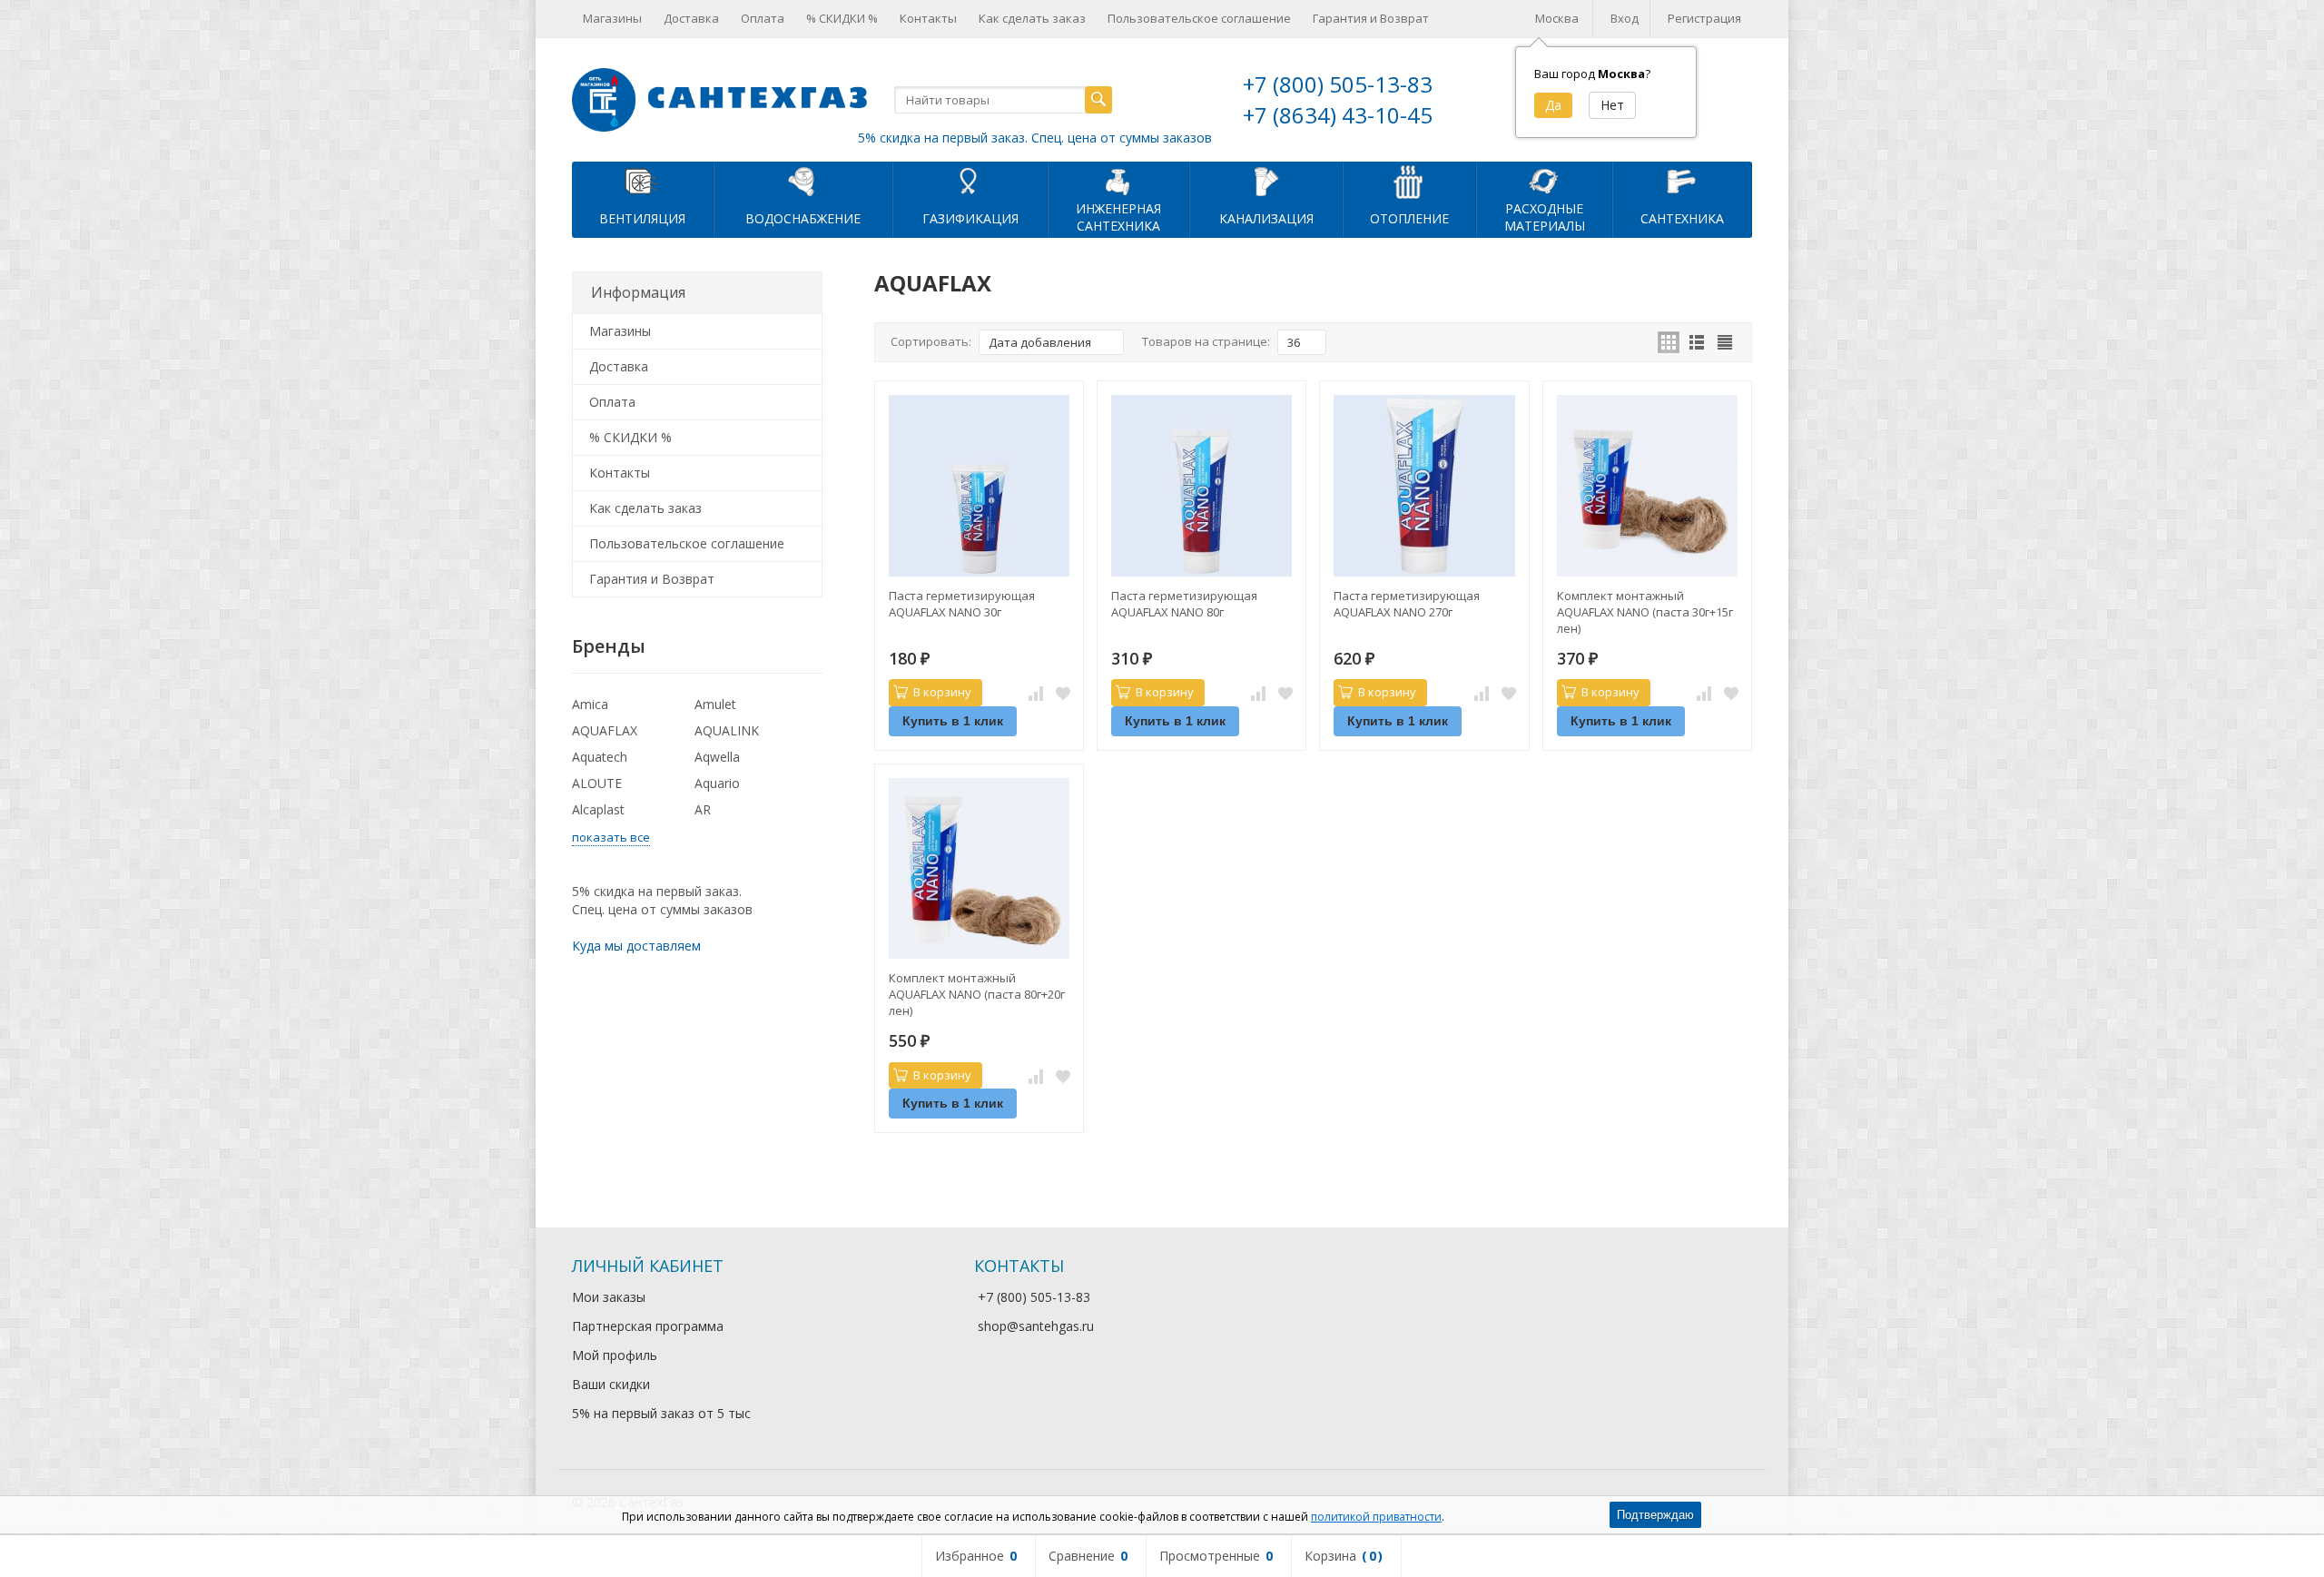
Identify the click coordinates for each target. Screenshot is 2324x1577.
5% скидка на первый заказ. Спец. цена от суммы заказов (1035, 138)
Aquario (717, 783)
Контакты (928, 18)
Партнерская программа (648, 1326)
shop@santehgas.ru (1036, 1326)
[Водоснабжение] (803, 181)
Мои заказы (609, 1297)
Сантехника (1682, 218)
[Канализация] (1266, 181)
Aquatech (600, 757)
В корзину (942, 692)
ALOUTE (597, 783)
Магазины (612, 18)
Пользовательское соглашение (1199, 18)
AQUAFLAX (605, 730)
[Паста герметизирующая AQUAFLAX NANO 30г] (979, 485)
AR (703, 809)
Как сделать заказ (1032, 18)
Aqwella (717, 757)
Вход (1625, 18)
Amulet (715, 704)
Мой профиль (615, 1355)
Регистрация (1704, 18)
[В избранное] (1063, 693)
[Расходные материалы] (1544, 181)
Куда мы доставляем (636, 946)
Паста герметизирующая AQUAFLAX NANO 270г (1407, 604)
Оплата (763, 18)
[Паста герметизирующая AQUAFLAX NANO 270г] (1424, 485)
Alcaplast (598, 809)
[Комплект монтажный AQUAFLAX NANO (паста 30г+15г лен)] (1647, 485)
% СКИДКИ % (842, 18)
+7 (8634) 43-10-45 (1338, 115)
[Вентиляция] (643, 181)
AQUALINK (727, 730)
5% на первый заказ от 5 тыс (661, 1413)
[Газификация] (970, 181)
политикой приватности (1376, 1517)
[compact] (1725, 342)
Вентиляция (642, 218)
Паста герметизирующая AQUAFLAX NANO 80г (1184, 604)
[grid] (1669, 342)
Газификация (970, 218)
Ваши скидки (611, 1384)
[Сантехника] (1682, 181)
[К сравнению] (1036, 693)
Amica (590, 704)
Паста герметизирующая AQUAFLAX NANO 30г (962, 604)
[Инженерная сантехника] (1118, 181)
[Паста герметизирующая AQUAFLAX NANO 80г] (1201, 485)
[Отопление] (1409, 181)
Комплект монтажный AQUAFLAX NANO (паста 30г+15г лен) (1645, 612)
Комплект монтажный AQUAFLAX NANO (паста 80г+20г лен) (977, 994)
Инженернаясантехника (1118, 217)
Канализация (1266, 218)
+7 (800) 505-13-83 (1338, 84)
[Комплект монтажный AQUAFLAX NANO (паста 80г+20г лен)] (979, 868)
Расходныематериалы (1545, 217)
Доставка (691, 18)
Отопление (1409, 218)
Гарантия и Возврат (1371, 18)
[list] (1697, 342)
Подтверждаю (1655, 1515)
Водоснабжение (803, 218)
